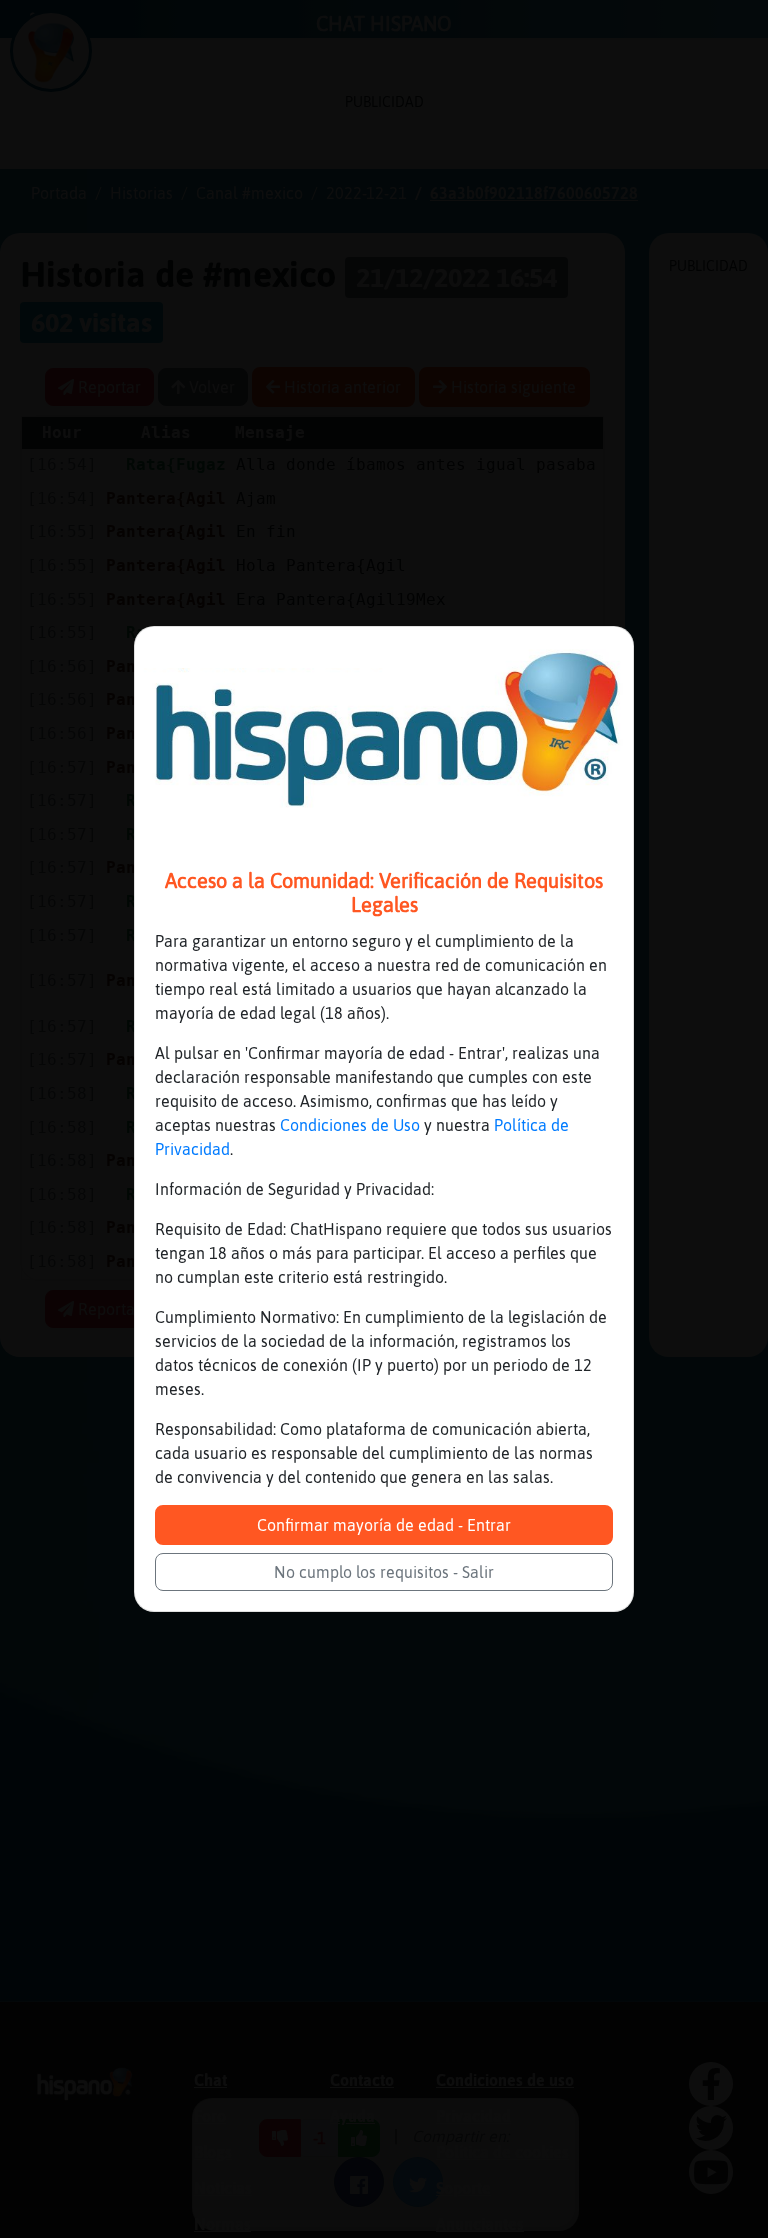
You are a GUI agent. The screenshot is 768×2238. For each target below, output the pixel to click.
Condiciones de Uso (350, 1125)
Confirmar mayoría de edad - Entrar (384, 1525)
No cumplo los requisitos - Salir (384, 1572)
